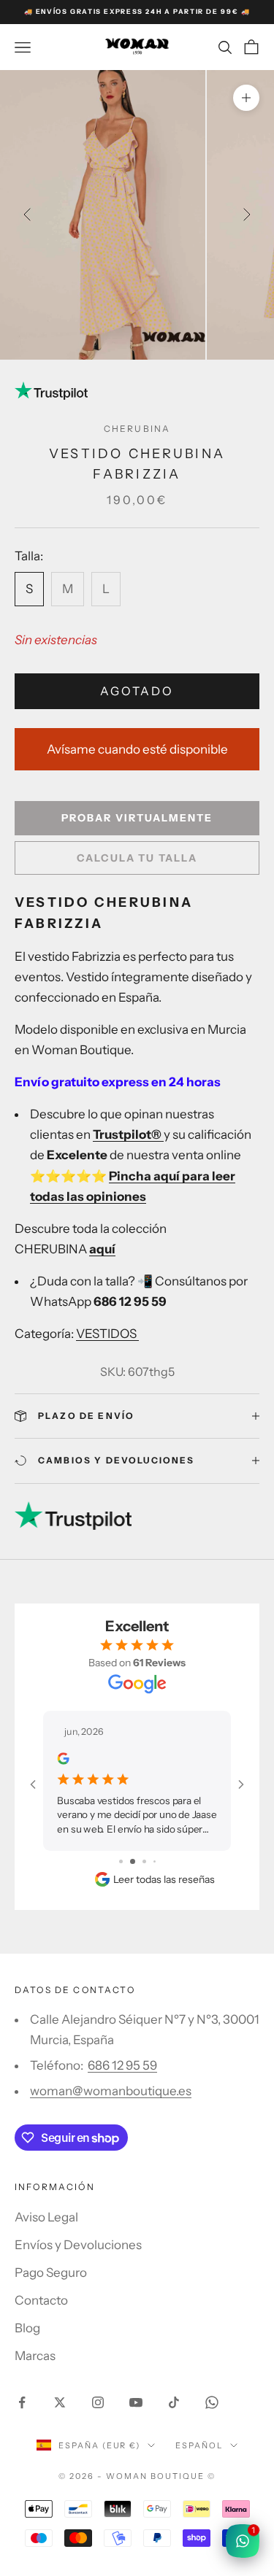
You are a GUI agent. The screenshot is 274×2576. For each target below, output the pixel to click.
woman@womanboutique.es (111, 2091)
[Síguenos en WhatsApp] (212, 2402)
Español (199, 2445)
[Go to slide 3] (144, 1861)
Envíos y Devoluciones (78, 2245)
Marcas (35, 2356)
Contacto (41, 2300)
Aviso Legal (46, 2217)
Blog (27, 2328)
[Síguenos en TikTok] (174, 2402)
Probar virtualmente (137, 818)
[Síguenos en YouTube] (136, 2402)
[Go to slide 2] (133, 1861)
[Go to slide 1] (121, 1861)
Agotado (137, 691)
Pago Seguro (51, 2273)
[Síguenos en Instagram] (98, 2402)
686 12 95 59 (122, 2065)
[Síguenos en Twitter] (60, 2402)
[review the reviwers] (63, 1758)
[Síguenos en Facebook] (22, 2402)
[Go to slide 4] (155, 1861)
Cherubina (137, 429)
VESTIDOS (107, 1334)
